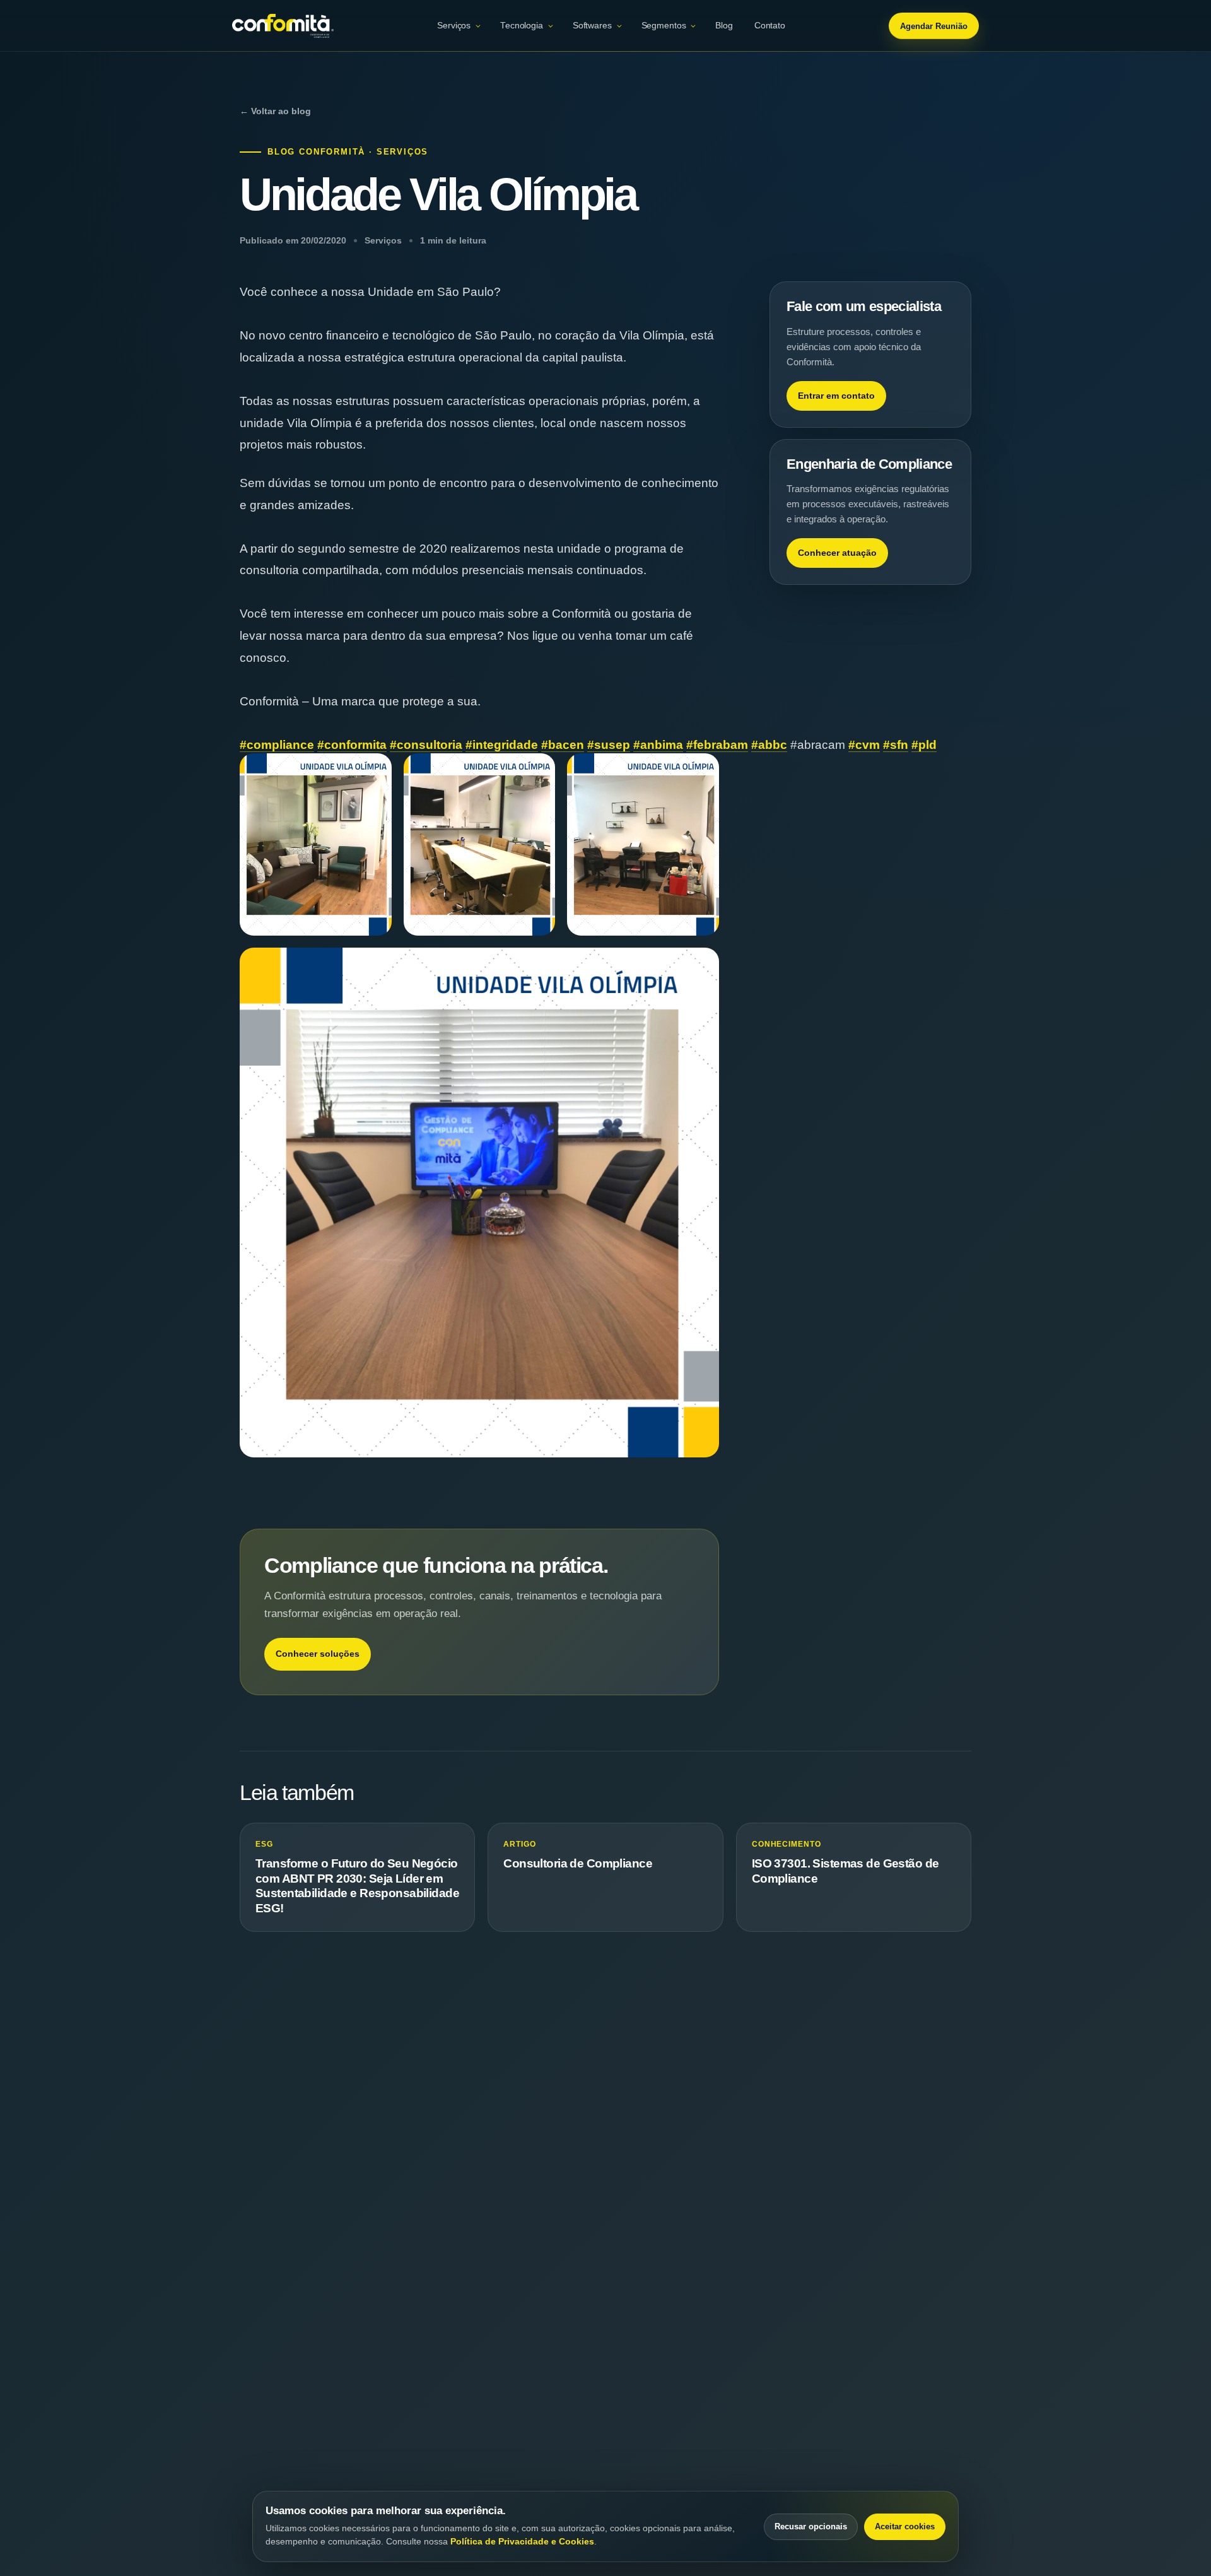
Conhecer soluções (318, 1654)
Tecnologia (522, 26)
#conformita (352, 745)
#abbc (769, 745)
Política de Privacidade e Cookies (522, 2541)
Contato (770, 26)
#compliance (277, 745)
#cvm (864, 745)
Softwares (592, 26)
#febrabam (717, 745)
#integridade (502, 745)
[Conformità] (283, 26)
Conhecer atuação (837, 553)
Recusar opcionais (811, 2526)
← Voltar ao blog (275, 111)
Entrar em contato (836, 396)
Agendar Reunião (934, 26)
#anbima (658, 745)
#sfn (896, 745)
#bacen (563, 745)
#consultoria (426, 745)
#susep (609, 745)
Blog (724, 26)
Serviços (454, 26)
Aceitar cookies (905, 2526)
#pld (924, 745)
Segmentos (664, 26)
